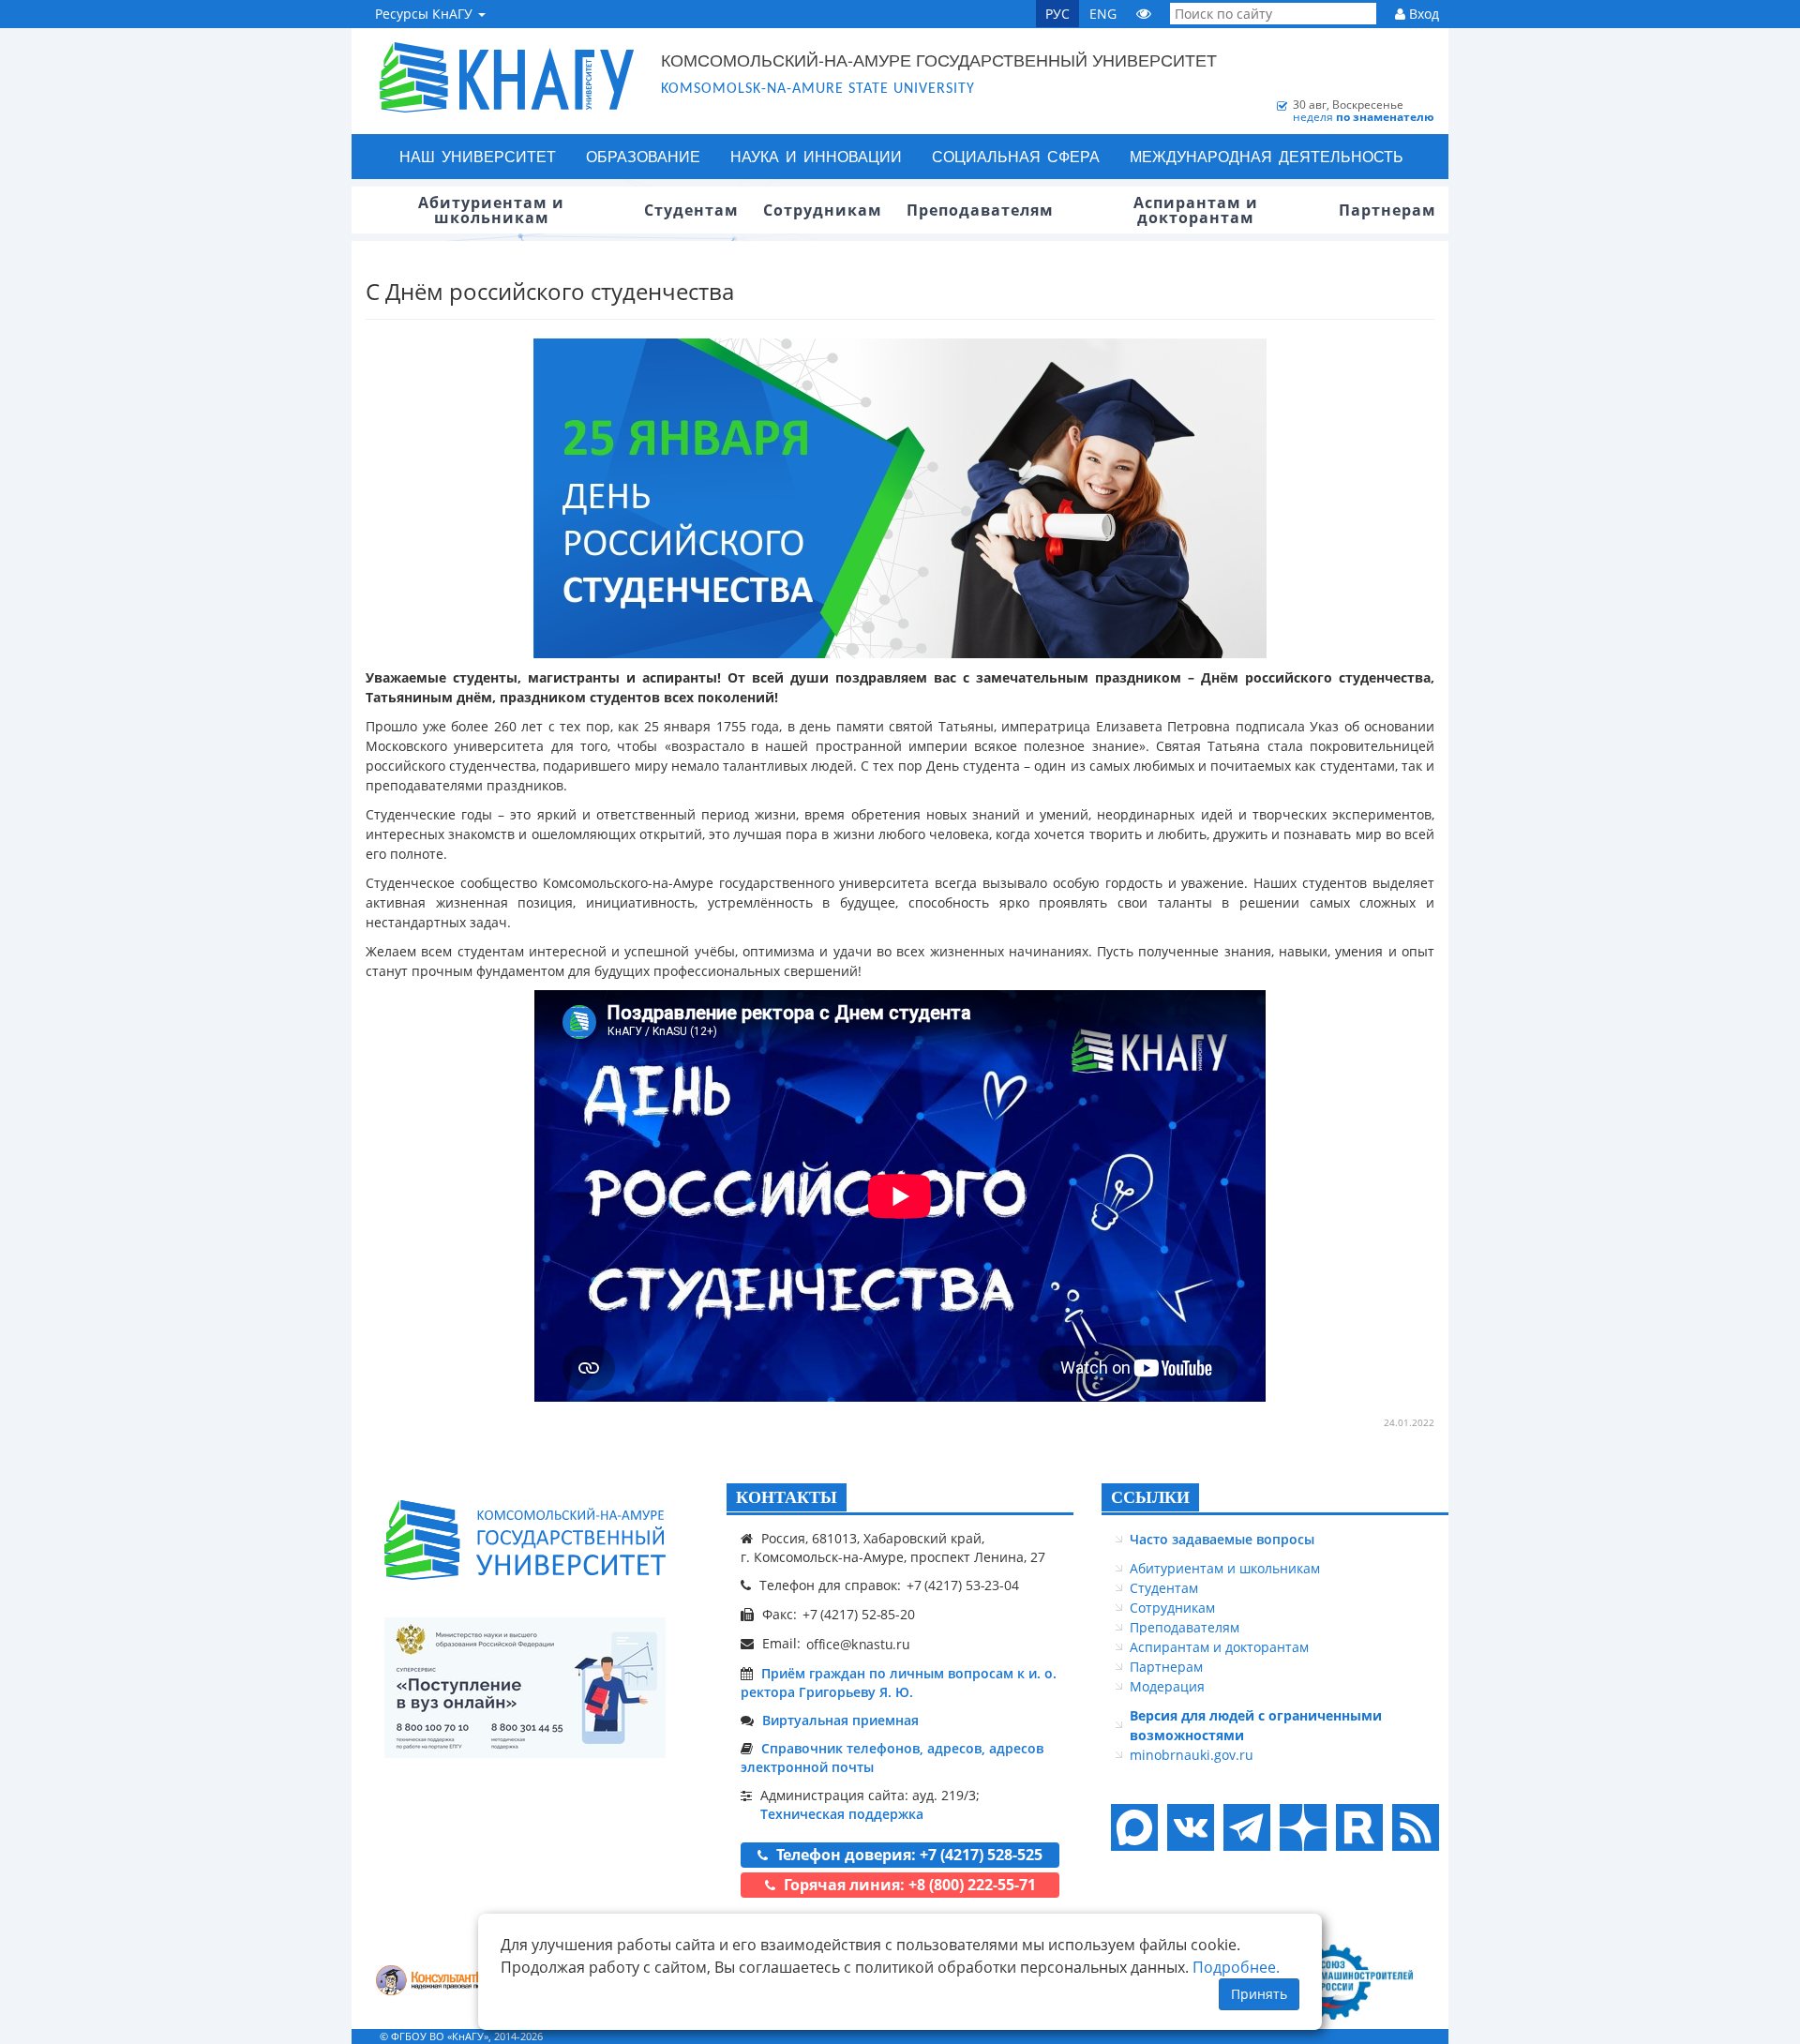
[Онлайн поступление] (525, 1688)
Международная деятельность (1267, 156)
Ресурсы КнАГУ (426, 14)
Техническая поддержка (842, 1814)
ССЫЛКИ (1150, 1497)
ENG (1103, 14)
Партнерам (1166, 1667)
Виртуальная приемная (840, 1720)
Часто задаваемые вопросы (1222, 1539)
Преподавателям (1185, 1627)
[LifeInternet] (1411, 2036)
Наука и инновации (816, 156)
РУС (1057, 14)
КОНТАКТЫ (787, 1497)
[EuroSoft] (441, 1982)
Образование (643, 156)
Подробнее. (1236, 1967)
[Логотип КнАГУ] (525, 1540)
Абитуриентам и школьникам (1225, 1568)
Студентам (1164, 1588)
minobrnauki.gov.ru (1192, 1755)
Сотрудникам (1172, 1608)
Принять (1259, 1994)
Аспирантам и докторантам (1219, 1647)
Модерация (1167, 1686)
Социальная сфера (1016, 156)
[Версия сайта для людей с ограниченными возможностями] (1144, 14)
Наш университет (478, 156)
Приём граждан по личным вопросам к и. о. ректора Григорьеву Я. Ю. (899, 1683)
